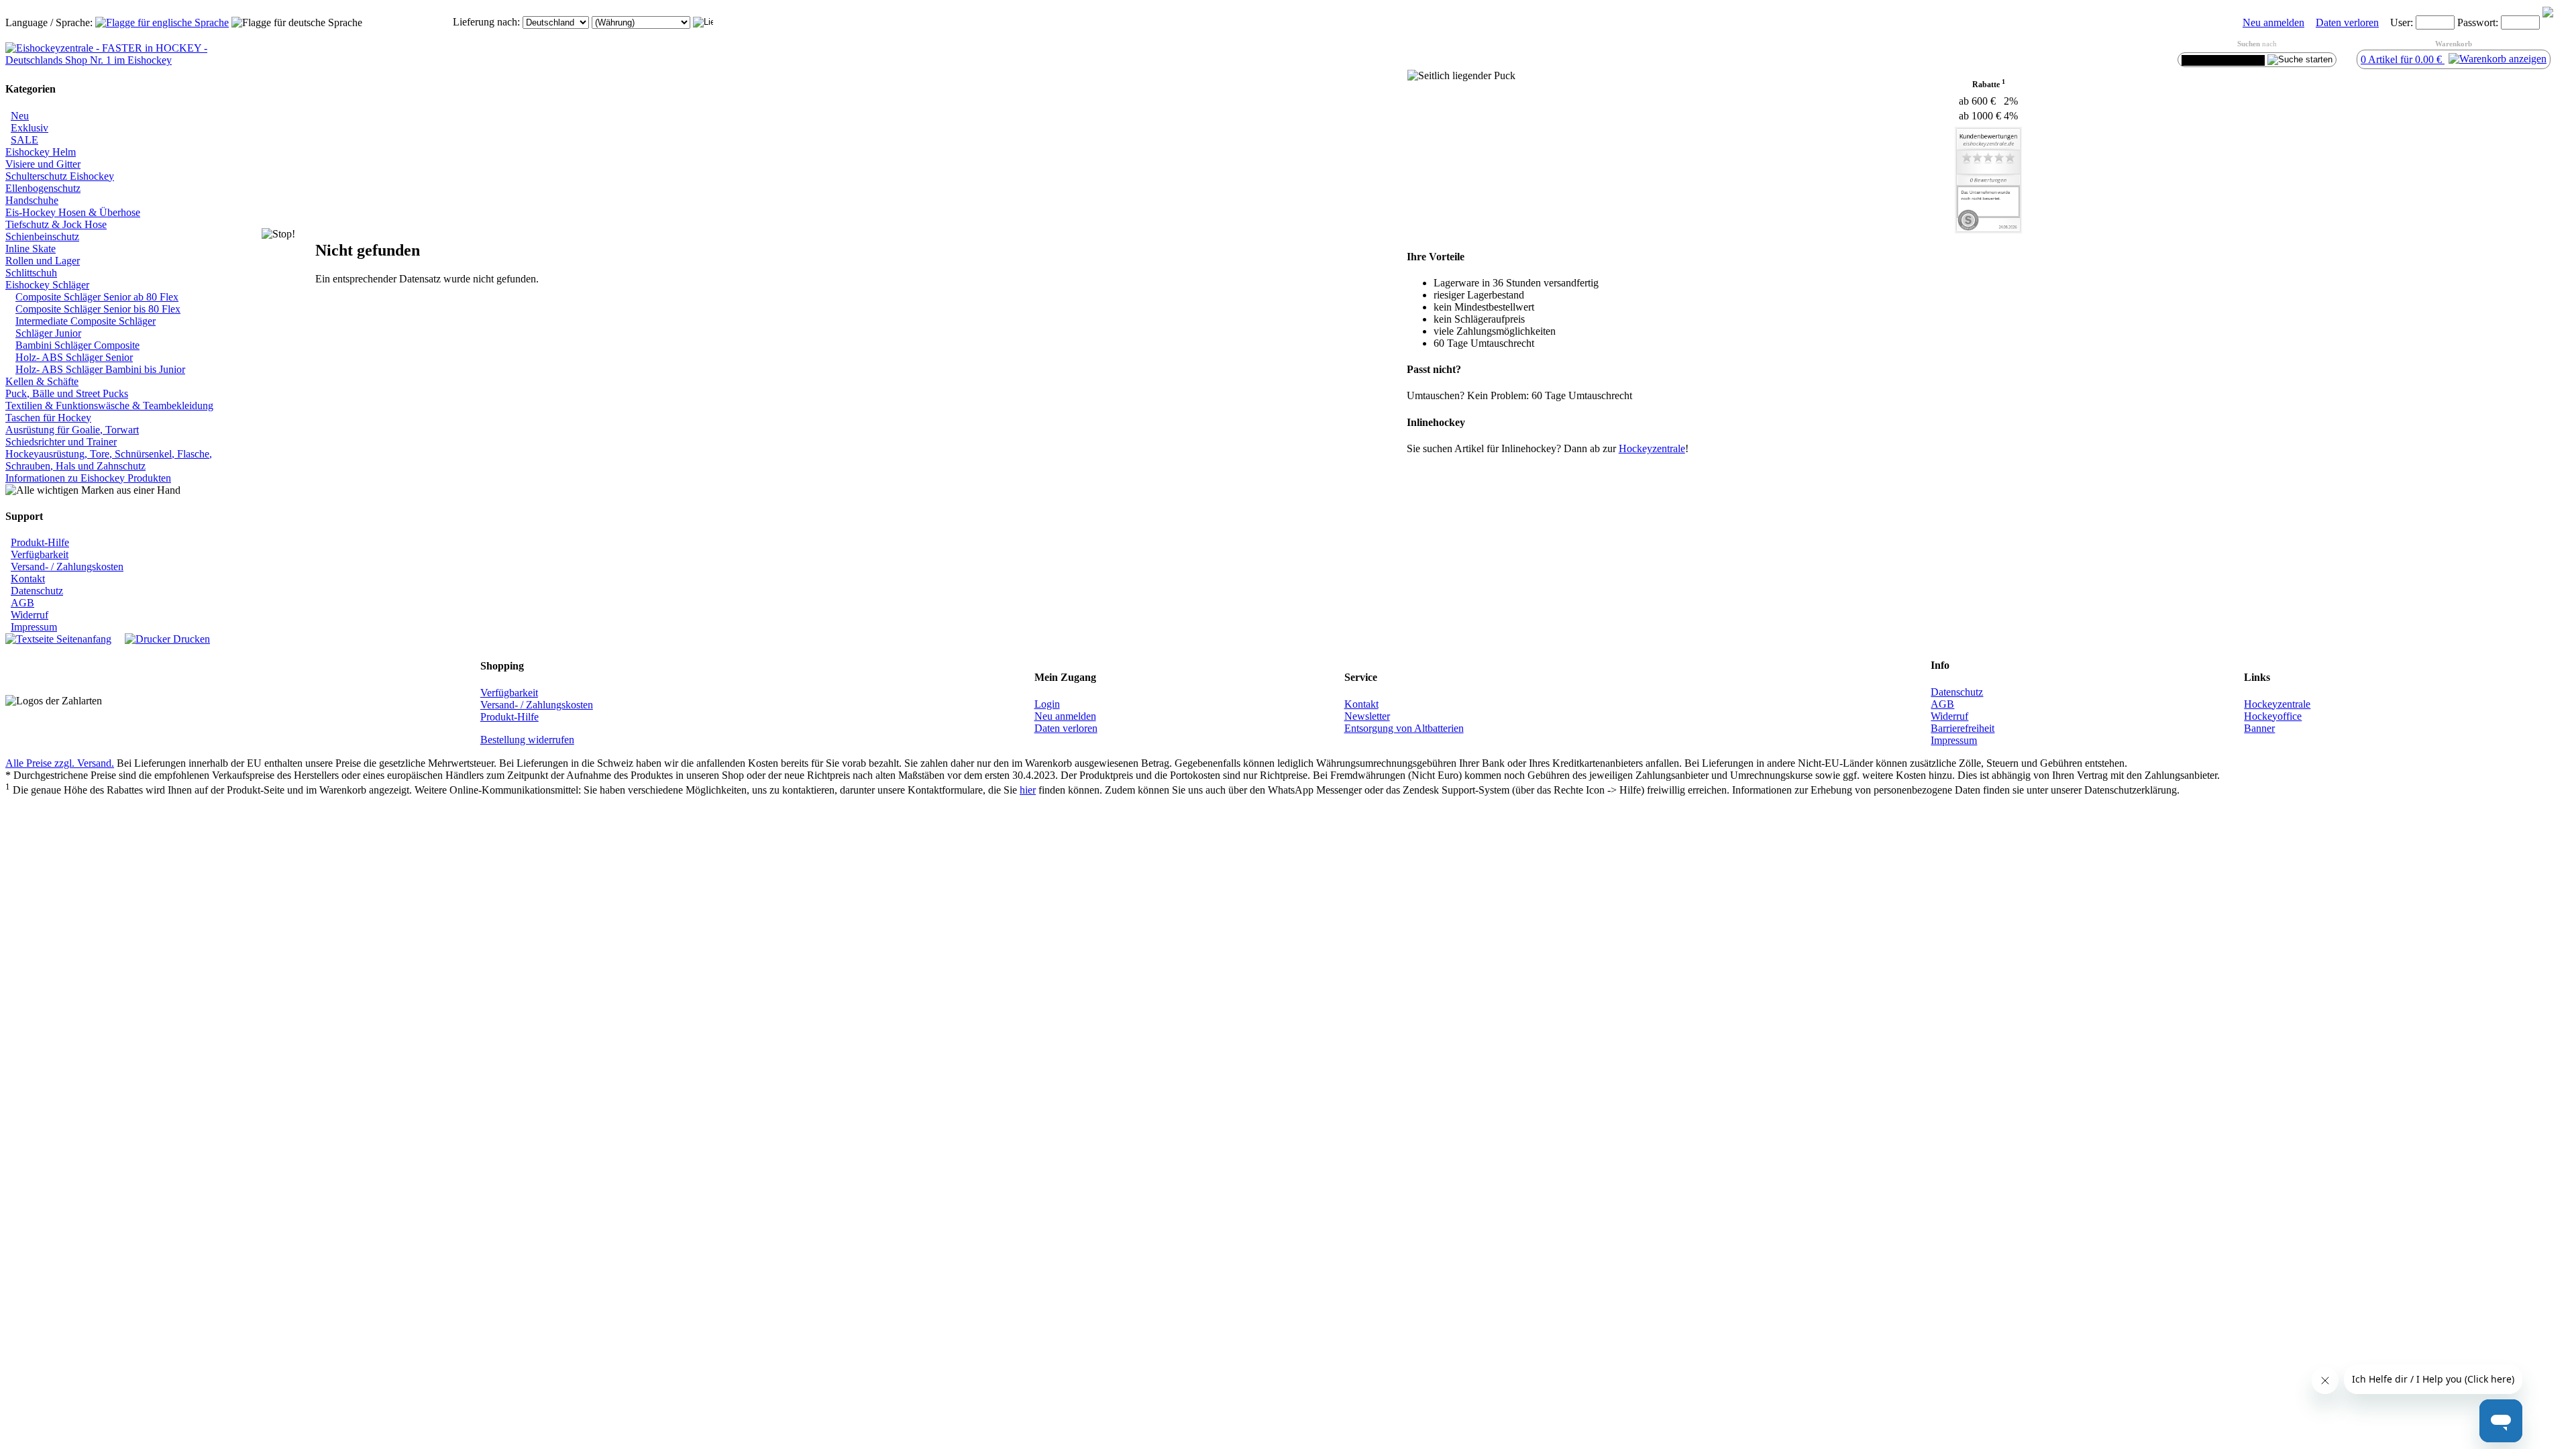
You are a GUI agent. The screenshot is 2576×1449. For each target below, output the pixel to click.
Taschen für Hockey (48, 418)
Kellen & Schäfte (42, 381)
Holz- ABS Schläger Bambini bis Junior (100, 369)
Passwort (2476, 22)
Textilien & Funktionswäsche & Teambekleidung (109, 406)
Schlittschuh (31, 273)
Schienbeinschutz (42, 236)
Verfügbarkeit (40, 554)
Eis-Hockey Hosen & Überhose (73, 212)
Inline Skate (31, 249)
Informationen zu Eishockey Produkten (88, 478)
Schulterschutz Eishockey (60, 176)
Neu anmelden (2273, 22)
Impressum (34, 627)
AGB (22, 603)
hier (1028, 790)
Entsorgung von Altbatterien (1404, 728)
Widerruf (30, 615)
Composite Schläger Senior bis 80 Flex (98, 309)
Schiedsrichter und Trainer (61, 442)
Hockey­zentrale (1652, 448)
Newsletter (1367, 716)
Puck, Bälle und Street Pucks (67, 393)
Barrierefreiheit (1963, 728)
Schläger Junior (48, 333)
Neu (20, 116)
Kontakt (28, 579)
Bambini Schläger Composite (77, 345)
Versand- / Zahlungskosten (67, 567)
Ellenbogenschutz (43, 188)
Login (1047, 704)
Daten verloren (2347, 22)
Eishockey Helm (41, 152)
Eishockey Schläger (47, 285)
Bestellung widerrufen (527, 740)
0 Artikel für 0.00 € (2403, 59)
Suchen (2249, 44)
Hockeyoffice (2273, 716)
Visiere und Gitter (43, 164)
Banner (2259, 728)
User (2400, 22)
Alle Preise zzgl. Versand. (60, 763)
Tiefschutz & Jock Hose (56, 224)
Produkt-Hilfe (40, 542)
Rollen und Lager (43, 261)
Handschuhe (32, 200)
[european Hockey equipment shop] (162, 22)
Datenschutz (37, 591)
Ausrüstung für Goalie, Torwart (72, 430)
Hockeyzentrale (2277, 704)
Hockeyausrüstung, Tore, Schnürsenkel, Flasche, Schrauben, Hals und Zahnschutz (109, 460)
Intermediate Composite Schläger (86, 321)
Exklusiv (30, 128)
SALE (24, 140)
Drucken (190, 639)
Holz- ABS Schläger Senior (74, 357)
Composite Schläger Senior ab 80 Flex (97, 297)
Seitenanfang (83, 639)
